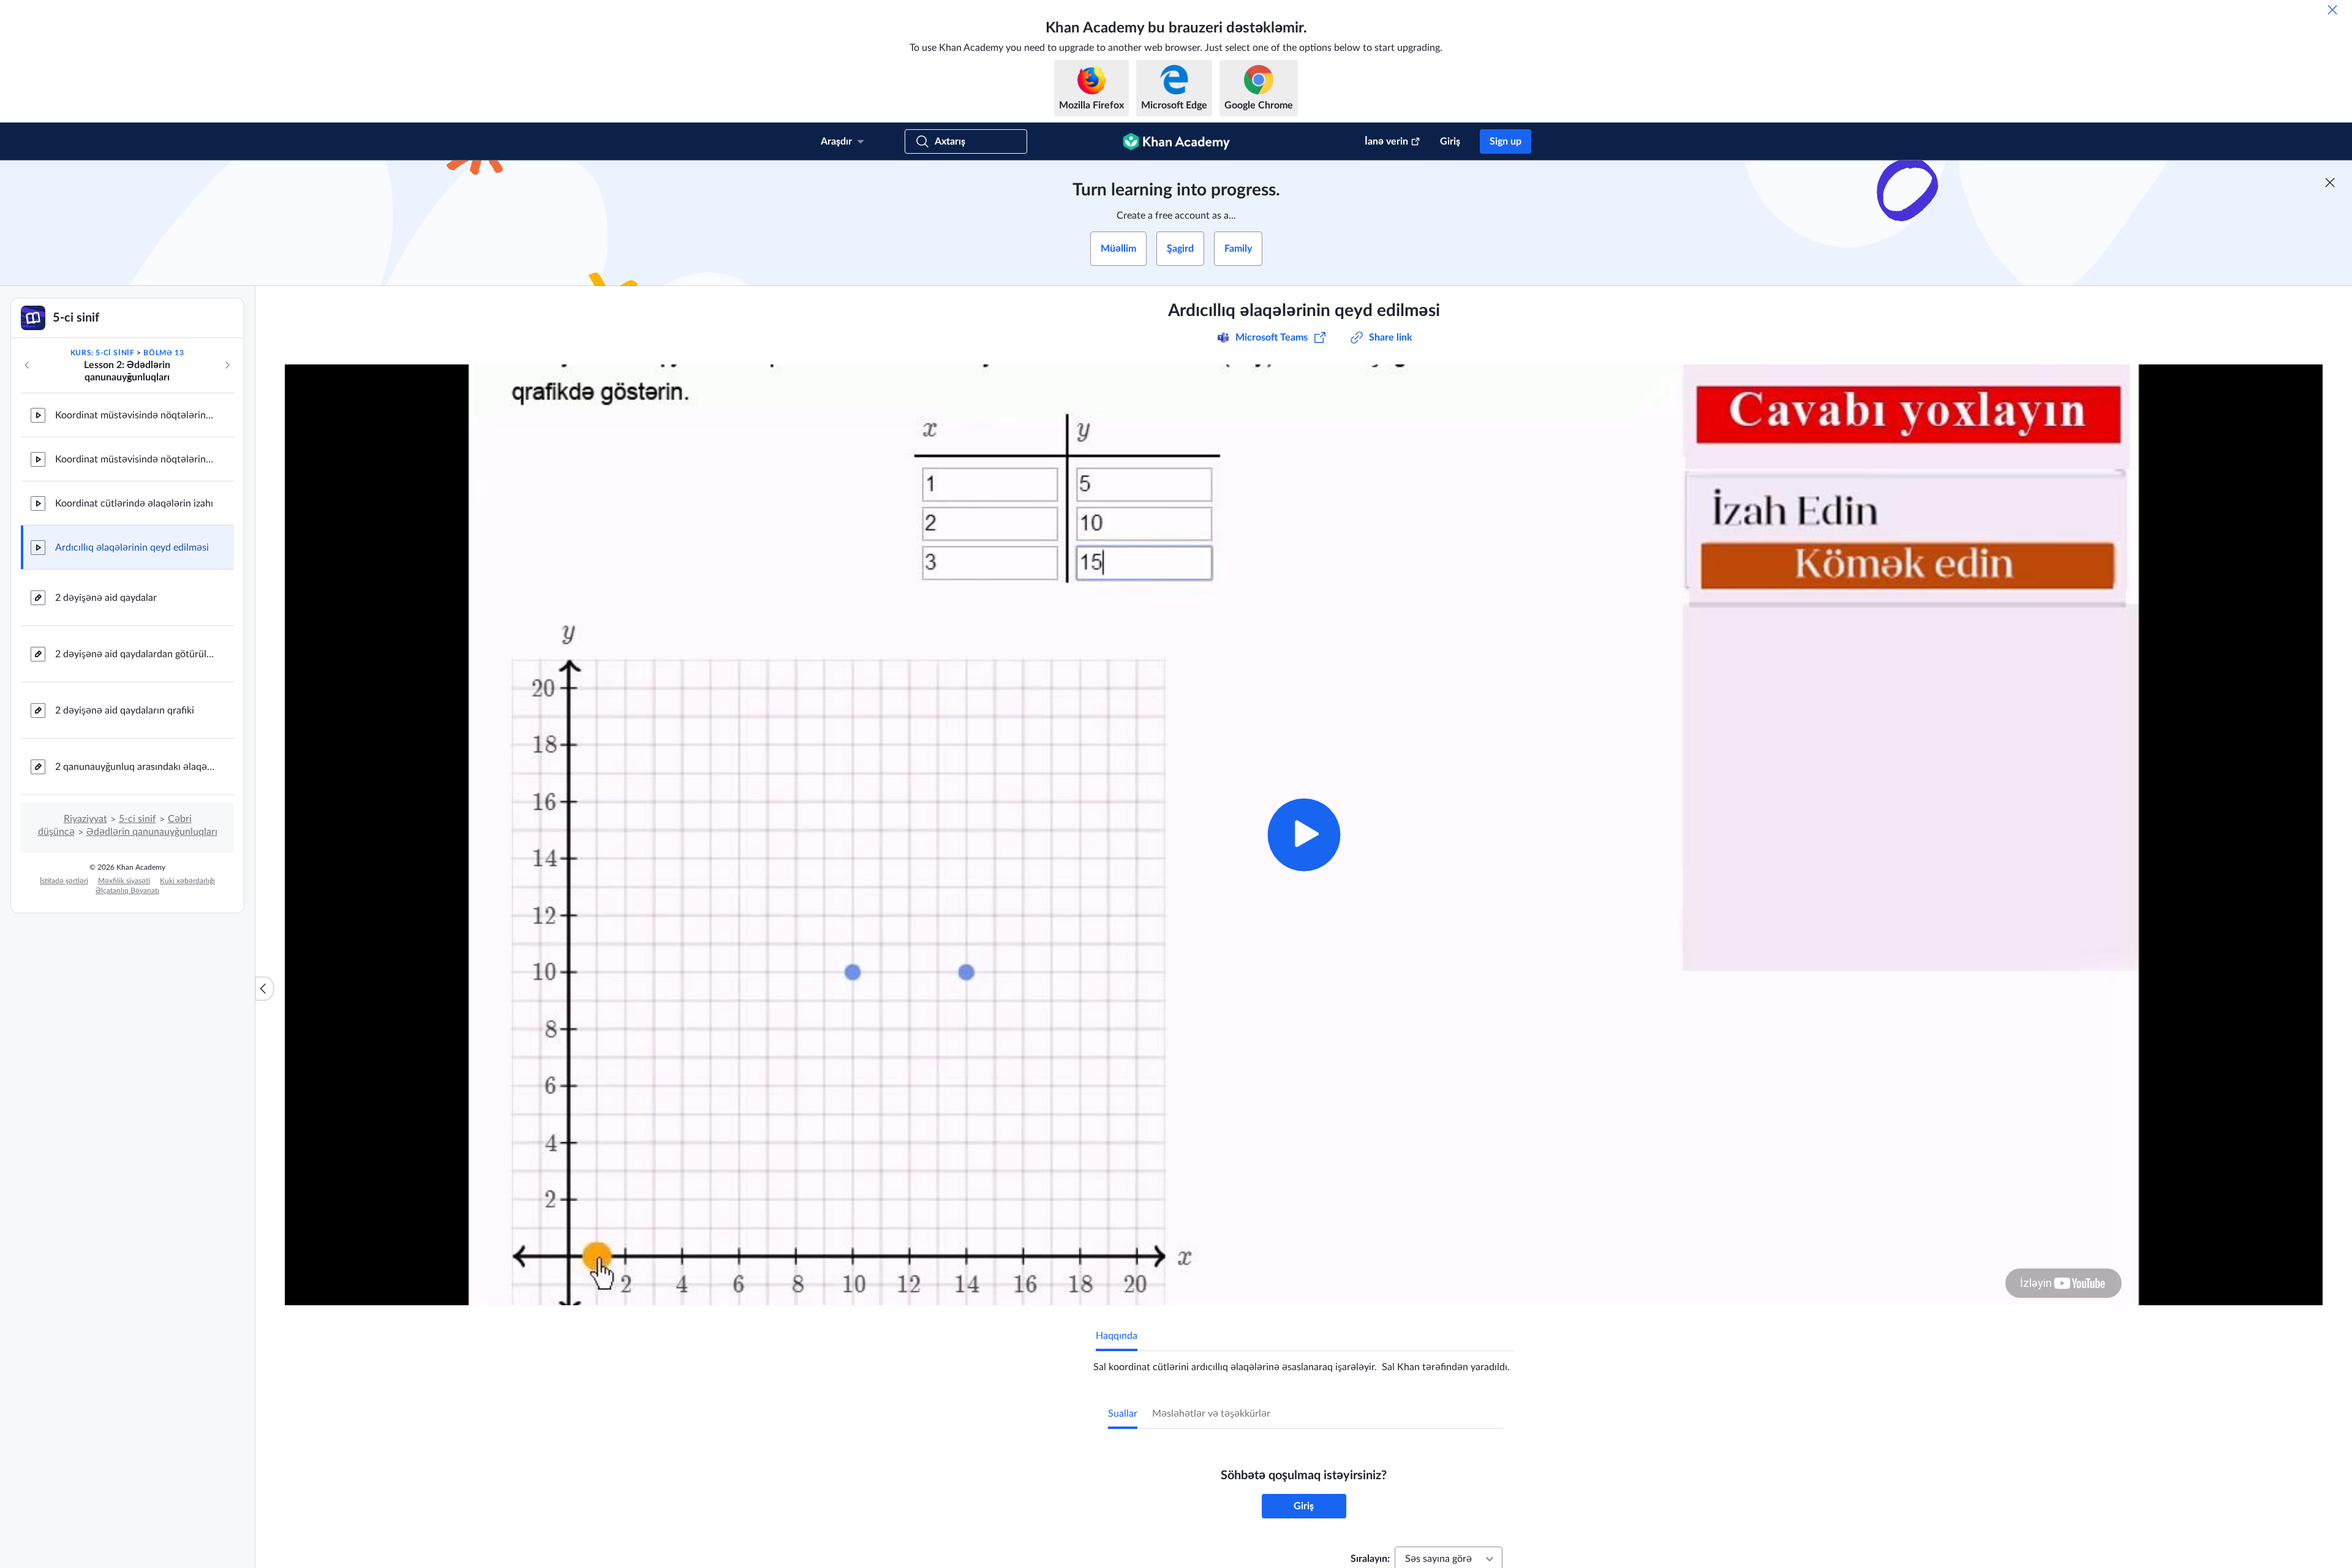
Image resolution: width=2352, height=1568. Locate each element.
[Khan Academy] (1176, 141)
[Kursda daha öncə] (27, 365)
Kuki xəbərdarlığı (187, 881)
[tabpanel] (1304, 1362)
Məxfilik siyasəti (124, 881)
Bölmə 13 (164, 353)
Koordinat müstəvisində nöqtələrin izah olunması (135, 459)
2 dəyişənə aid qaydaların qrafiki (125, 710)
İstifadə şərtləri (64, 881)
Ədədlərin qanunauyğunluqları (152, 832)
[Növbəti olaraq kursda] (227, 365)
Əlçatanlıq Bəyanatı (127, 891)
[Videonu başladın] (1304, 835)
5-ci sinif (138, 819)
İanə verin (1386, 141)
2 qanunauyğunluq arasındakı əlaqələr (135, 767)
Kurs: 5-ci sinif (103, 353)
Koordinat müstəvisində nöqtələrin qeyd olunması (135, 415)
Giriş (1450, 141)
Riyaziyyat (85, 819)
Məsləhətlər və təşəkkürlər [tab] (1211, 1414)
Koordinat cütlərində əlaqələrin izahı (134, 503)
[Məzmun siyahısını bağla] (265, 989)
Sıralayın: (1370, 1559)
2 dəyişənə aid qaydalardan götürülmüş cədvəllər (135, 654)
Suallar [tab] (1123, 1414)
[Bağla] (2332, 10)
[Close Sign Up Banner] (2330, 183)
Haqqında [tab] (1117, 1336)
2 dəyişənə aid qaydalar (106, 598)
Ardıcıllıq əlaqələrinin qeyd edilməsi (132, 548)
